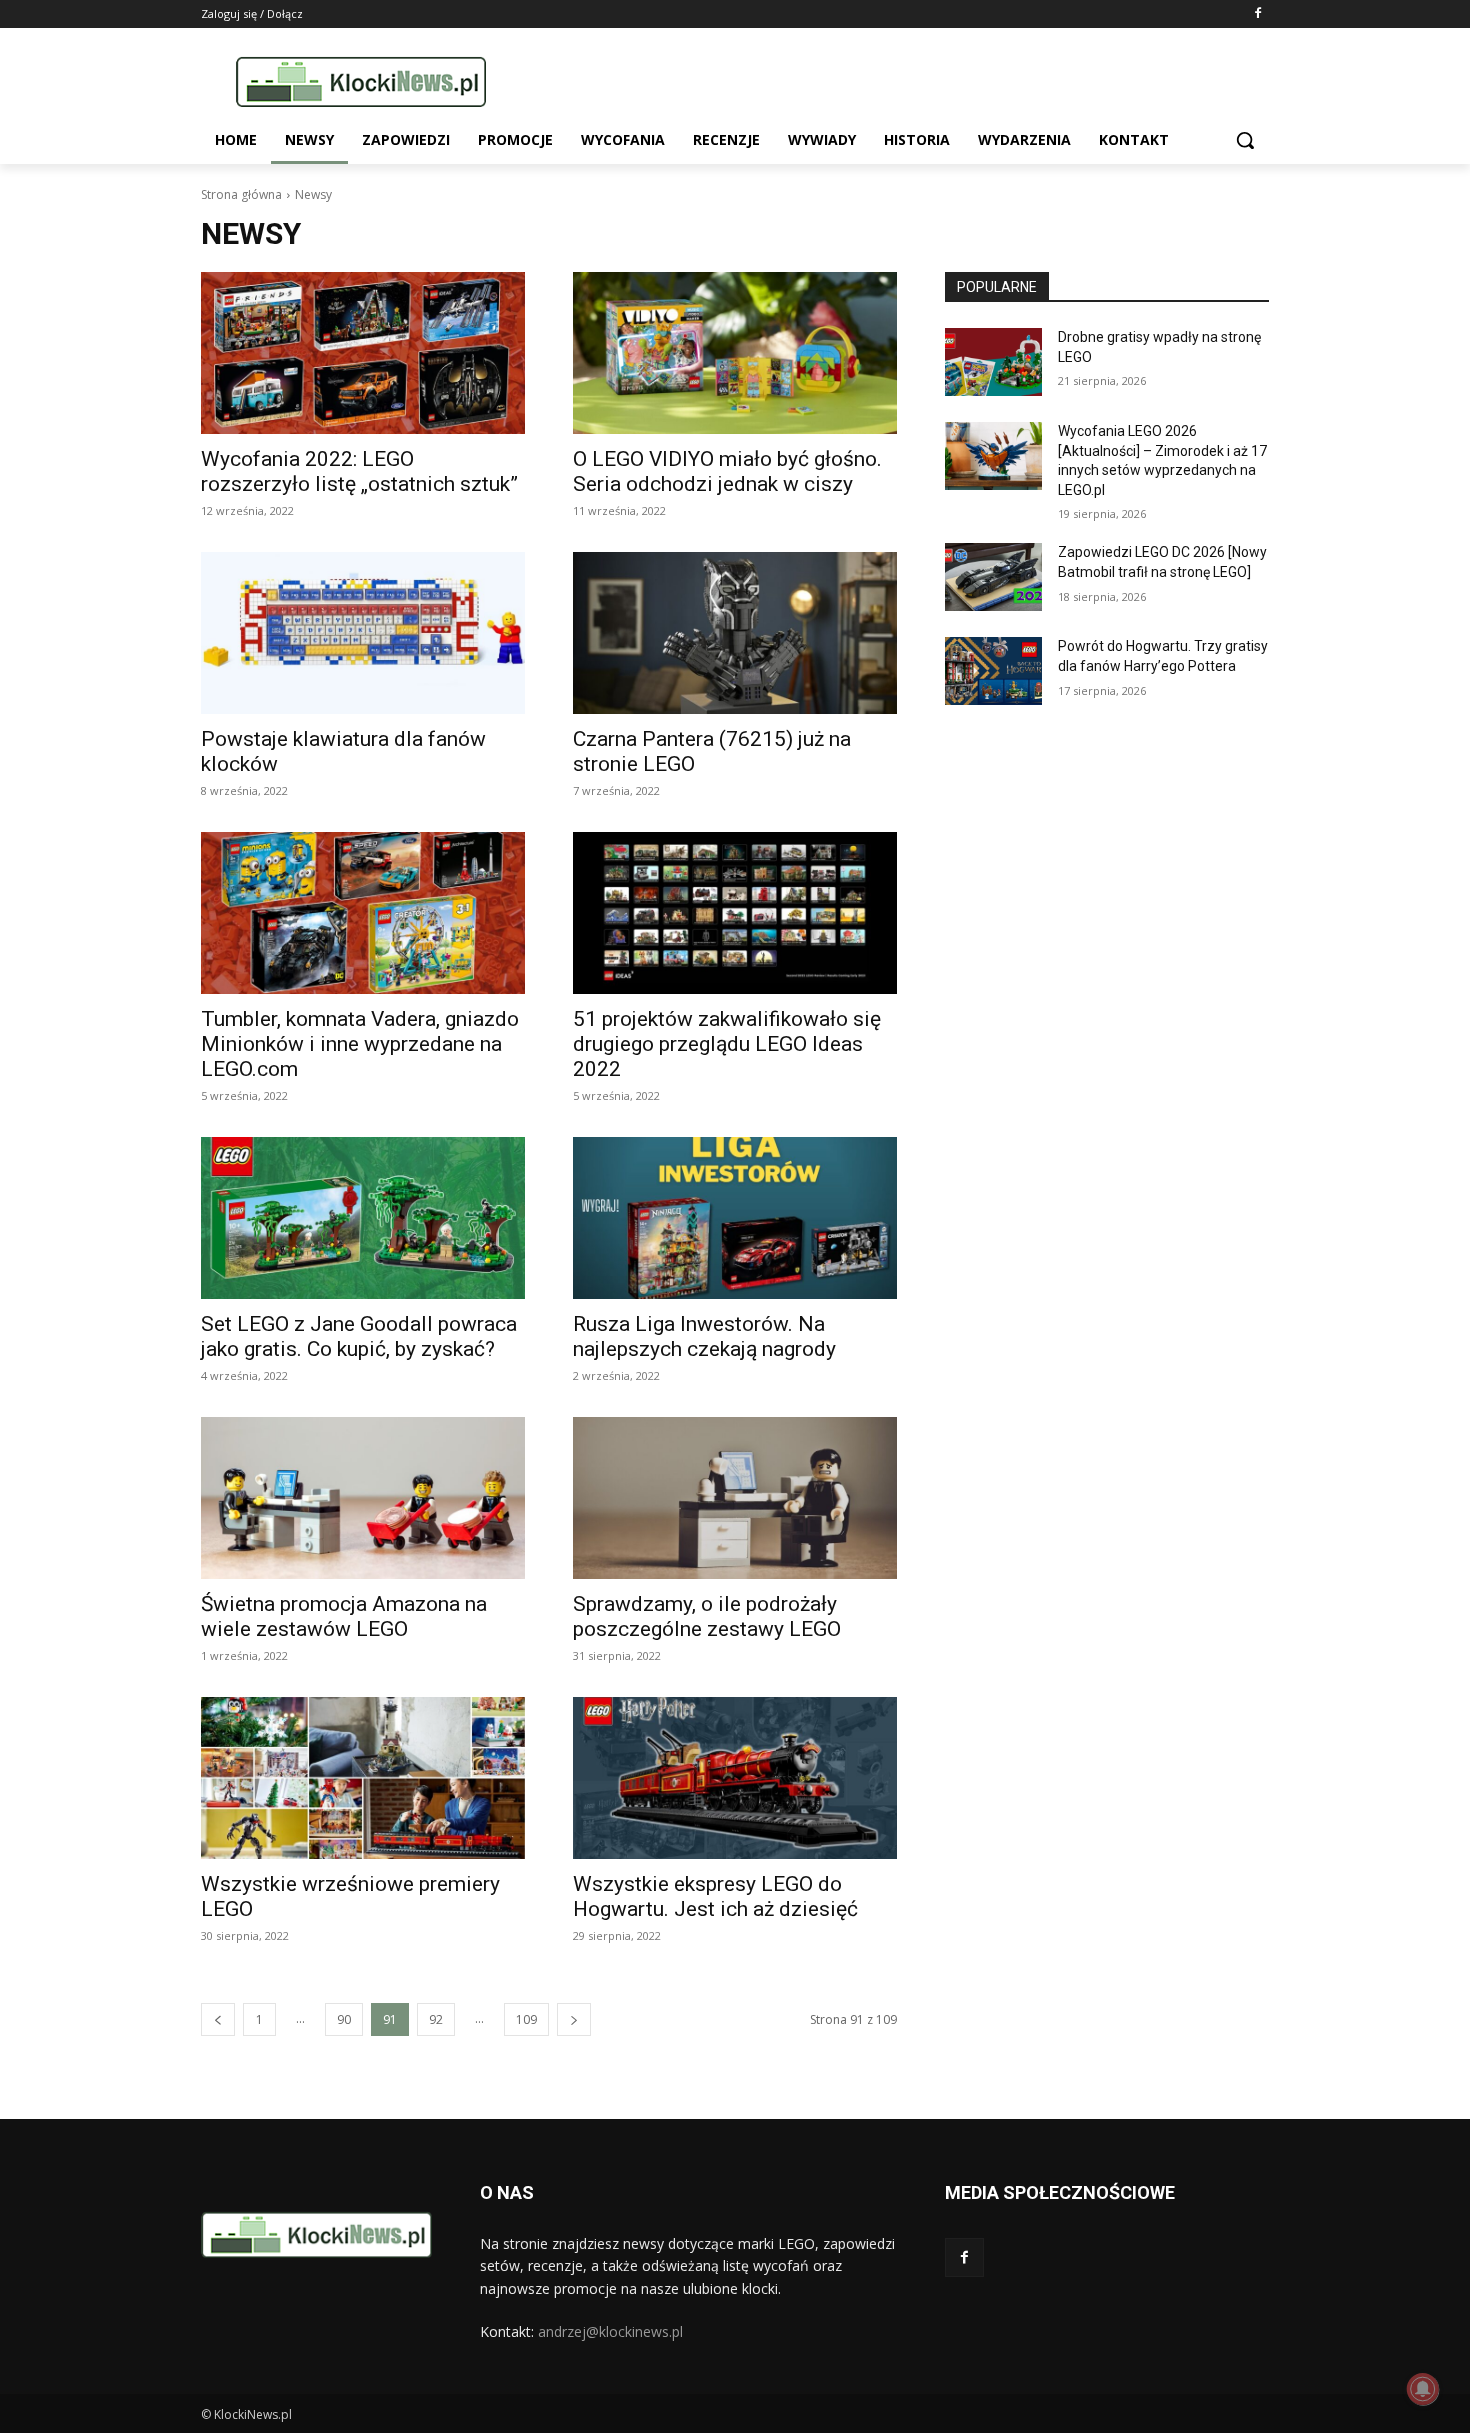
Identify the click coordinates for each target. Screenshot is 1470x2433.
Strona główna (241, 194)
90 (344, 2019)
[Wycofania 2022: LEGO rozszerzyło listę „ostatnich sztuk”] (363, 353)
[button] (1245, 140)
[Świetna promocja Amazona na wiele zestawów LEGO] (363, 1498)
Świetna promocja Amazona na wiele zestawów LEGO (344, 1616)
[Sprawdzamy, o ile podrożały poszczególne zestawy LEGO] (735, 1498)
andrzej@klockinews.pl (610, 2331)
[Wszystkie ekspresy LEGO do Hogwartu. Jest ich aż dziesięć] (735, 1778)
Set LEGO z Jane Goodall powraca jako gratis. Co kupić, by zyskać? (359, 1336)
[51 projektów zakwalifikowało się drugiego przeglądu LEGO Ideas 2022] (735, 913)
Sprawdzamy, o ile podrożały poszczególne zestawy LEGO (707, 1616)
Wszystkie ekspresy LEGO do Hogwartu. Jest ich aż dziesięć (715, 1896)
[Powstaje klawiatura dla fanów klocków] (363, 633)
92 (436, 2019)
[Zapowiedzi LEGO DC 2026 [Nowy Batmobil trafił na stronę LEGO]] (993, 577)
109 (526, 2019)
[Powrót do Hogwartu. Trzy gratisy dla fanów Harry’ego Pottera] (993, 671)
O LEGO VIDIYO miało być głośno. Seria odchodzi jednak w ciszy (727, 471)
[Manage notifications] (1423, 2389)
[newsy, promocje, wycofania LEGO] (361, 81)
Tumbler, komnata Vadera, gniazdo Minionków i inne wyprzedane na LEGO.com (360, 1044)
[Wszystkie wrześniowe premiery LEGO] (363, 1778)
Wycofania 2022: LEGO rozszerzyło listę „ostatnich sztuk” (359, 471)
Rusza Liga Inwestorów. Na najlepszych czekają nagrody (704, 1336)
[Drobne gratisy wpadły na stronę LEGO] (993, 362)
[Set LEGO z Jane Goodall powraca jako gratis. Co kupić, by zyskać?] (363, 1218)
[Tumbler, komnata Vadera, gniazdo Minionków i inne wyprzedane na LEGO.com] (363, 913)
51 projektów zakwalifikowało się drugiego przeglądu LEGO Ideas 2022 (727, 1044)
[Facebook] (1257, 14)
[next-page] (574, 2019)
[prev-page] (218, 2019)
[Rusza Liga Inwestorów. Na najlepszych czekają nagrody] (735, 1218)
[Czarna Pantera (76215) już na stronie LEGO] (735, 633)
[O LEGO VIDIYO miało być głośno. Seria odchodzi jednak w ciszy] (735, 353)
